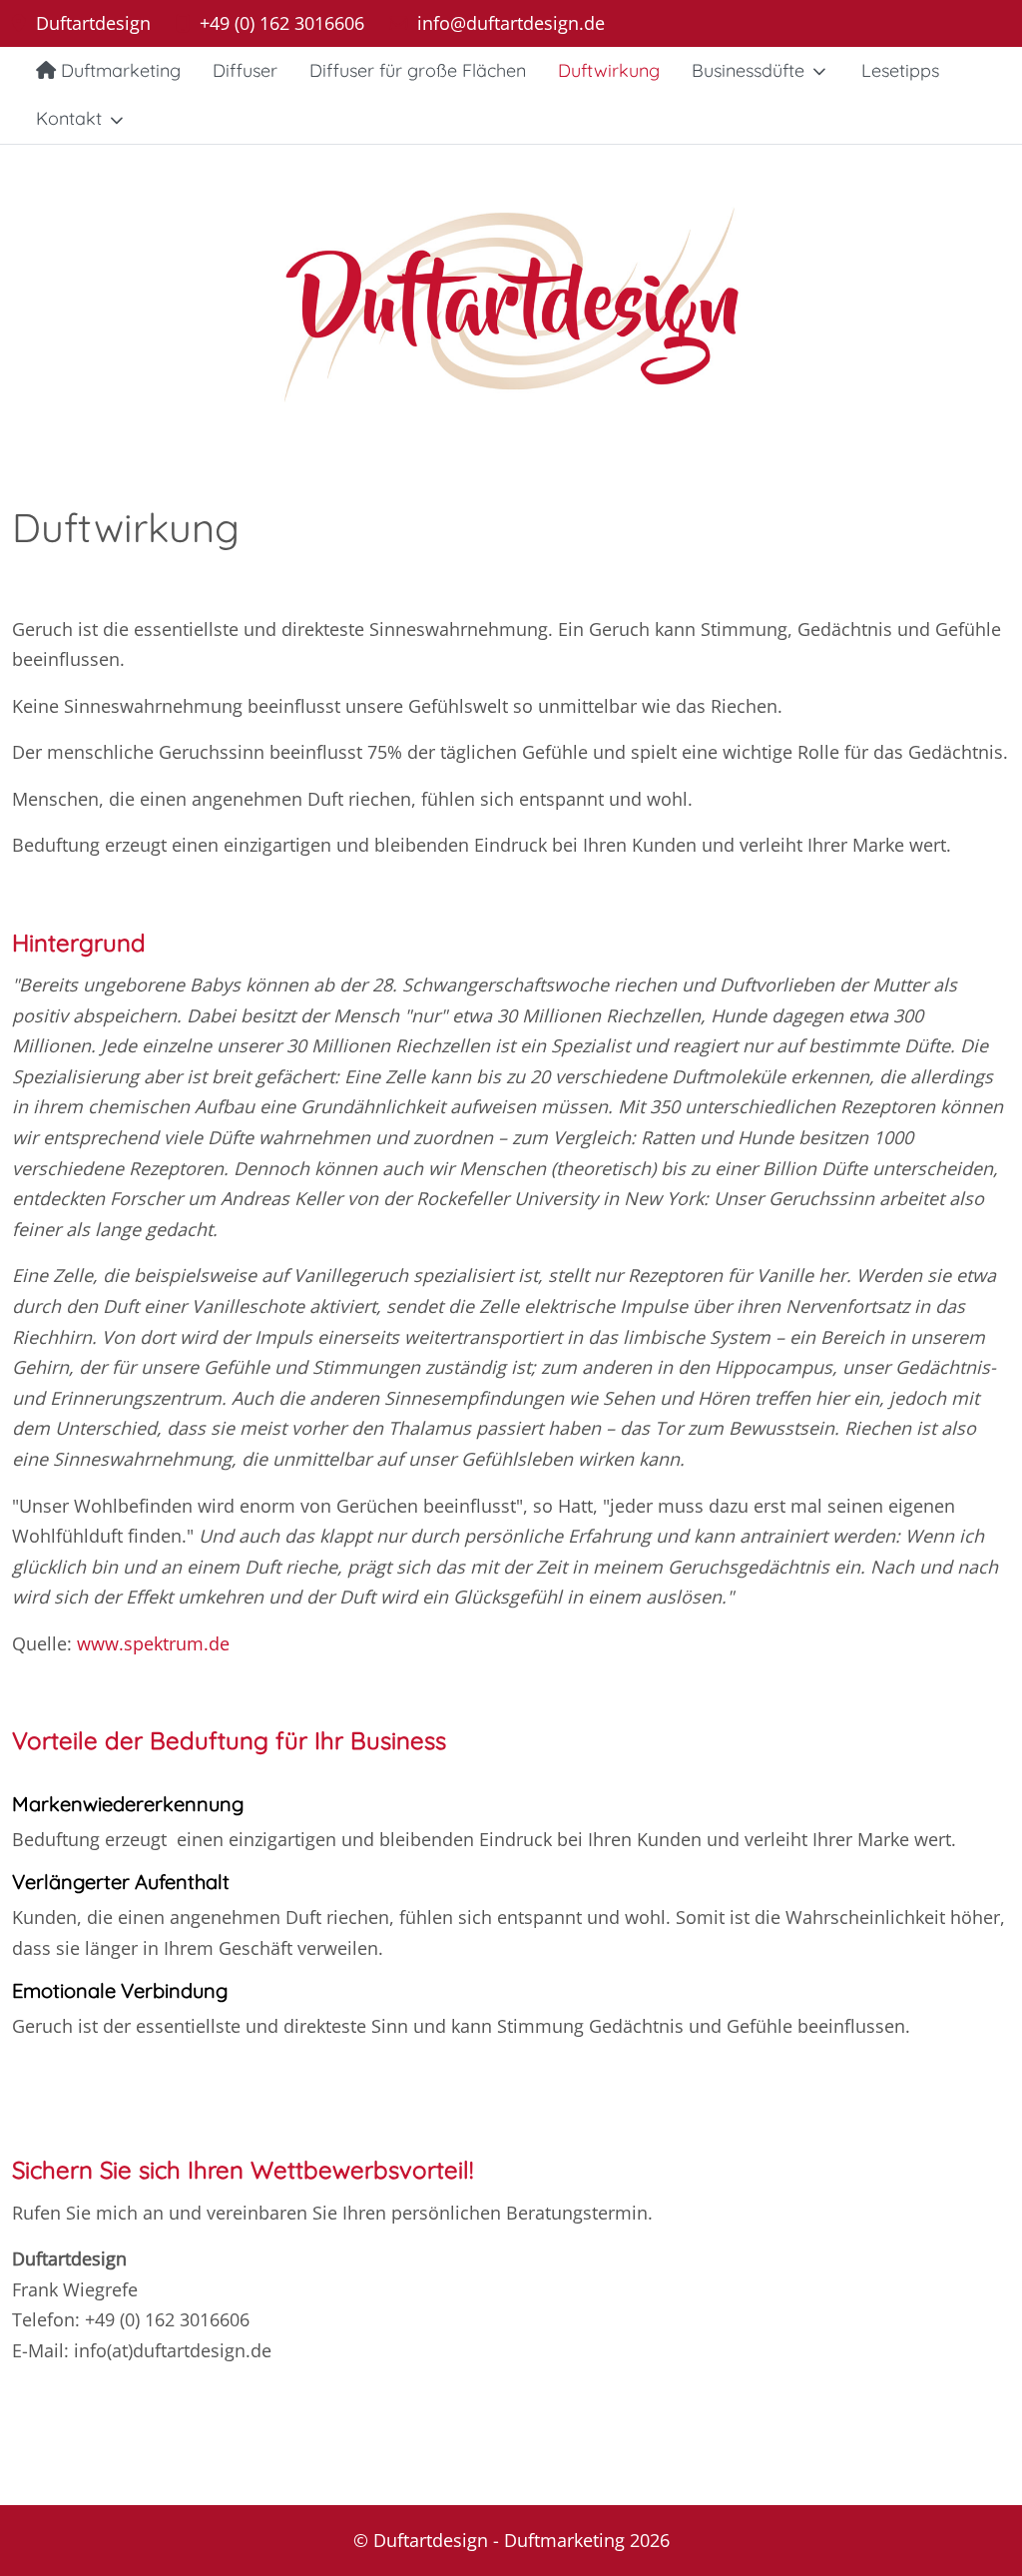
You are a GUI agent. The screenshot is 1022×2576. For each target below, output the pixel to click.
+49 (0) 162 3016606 (282, 23)
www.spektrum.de (153, 1643)
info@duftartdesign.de (511, 23)
